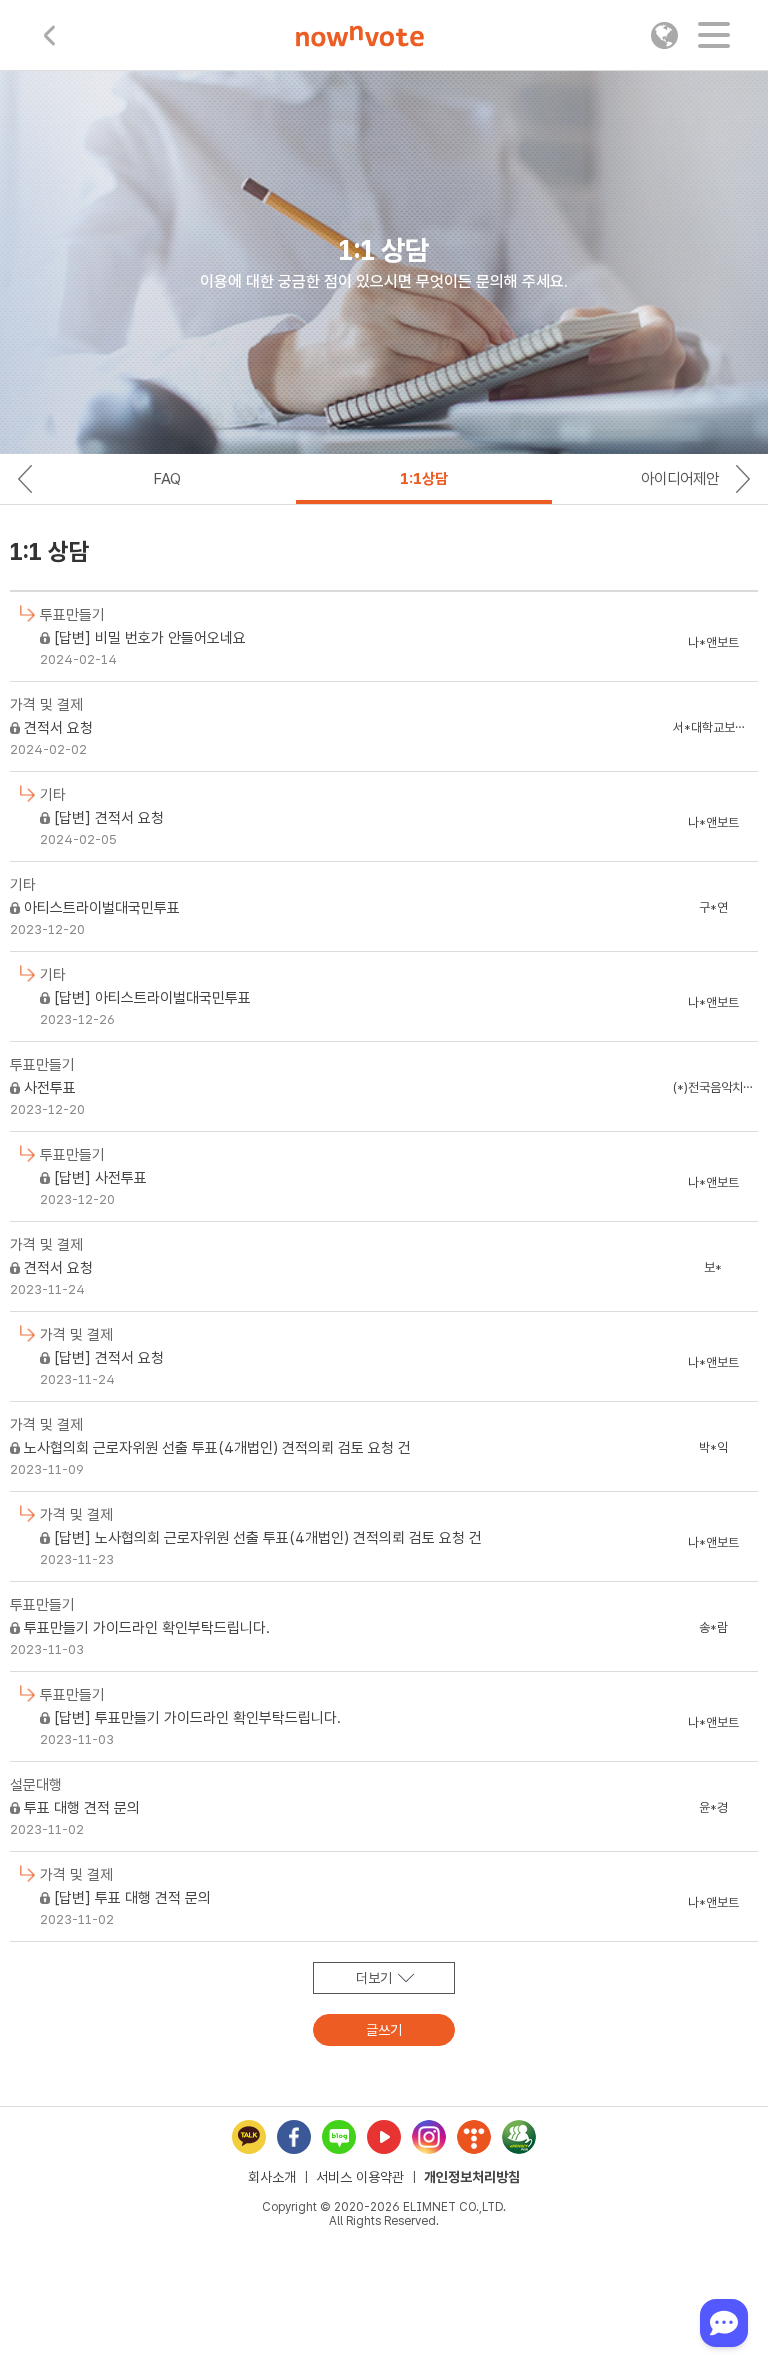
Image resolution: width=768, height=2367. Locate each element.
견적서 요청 (58, 728)
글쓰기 (384, 2030)
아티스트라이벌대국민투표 (102, 908)
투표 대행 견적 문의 (82, 1808)
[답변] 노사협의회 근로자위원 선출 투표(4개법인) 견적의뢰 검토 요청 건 (268, 1538)
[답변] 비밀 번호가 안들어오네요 (150, 638)
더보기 (374, 1978)
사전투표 (50, 1088)
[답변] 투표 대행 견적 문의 (132, 1898)
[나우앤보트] (360, 39)
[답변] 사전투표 (100, 1178)
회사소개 (272, 2177)
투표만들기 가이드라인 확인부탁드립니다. (147, 1628)
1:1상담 (424, 478)
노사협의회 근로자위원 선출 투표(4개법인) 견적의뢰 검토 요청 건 (217, 1448)
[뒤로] (49, 35)
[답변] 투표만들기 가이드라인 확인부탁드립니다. (197, 1718)
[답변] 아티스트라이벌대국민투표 (152, 998)
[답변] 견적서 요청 (109, 818)
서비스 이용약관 (360, 2177)
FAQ (167, 478)
